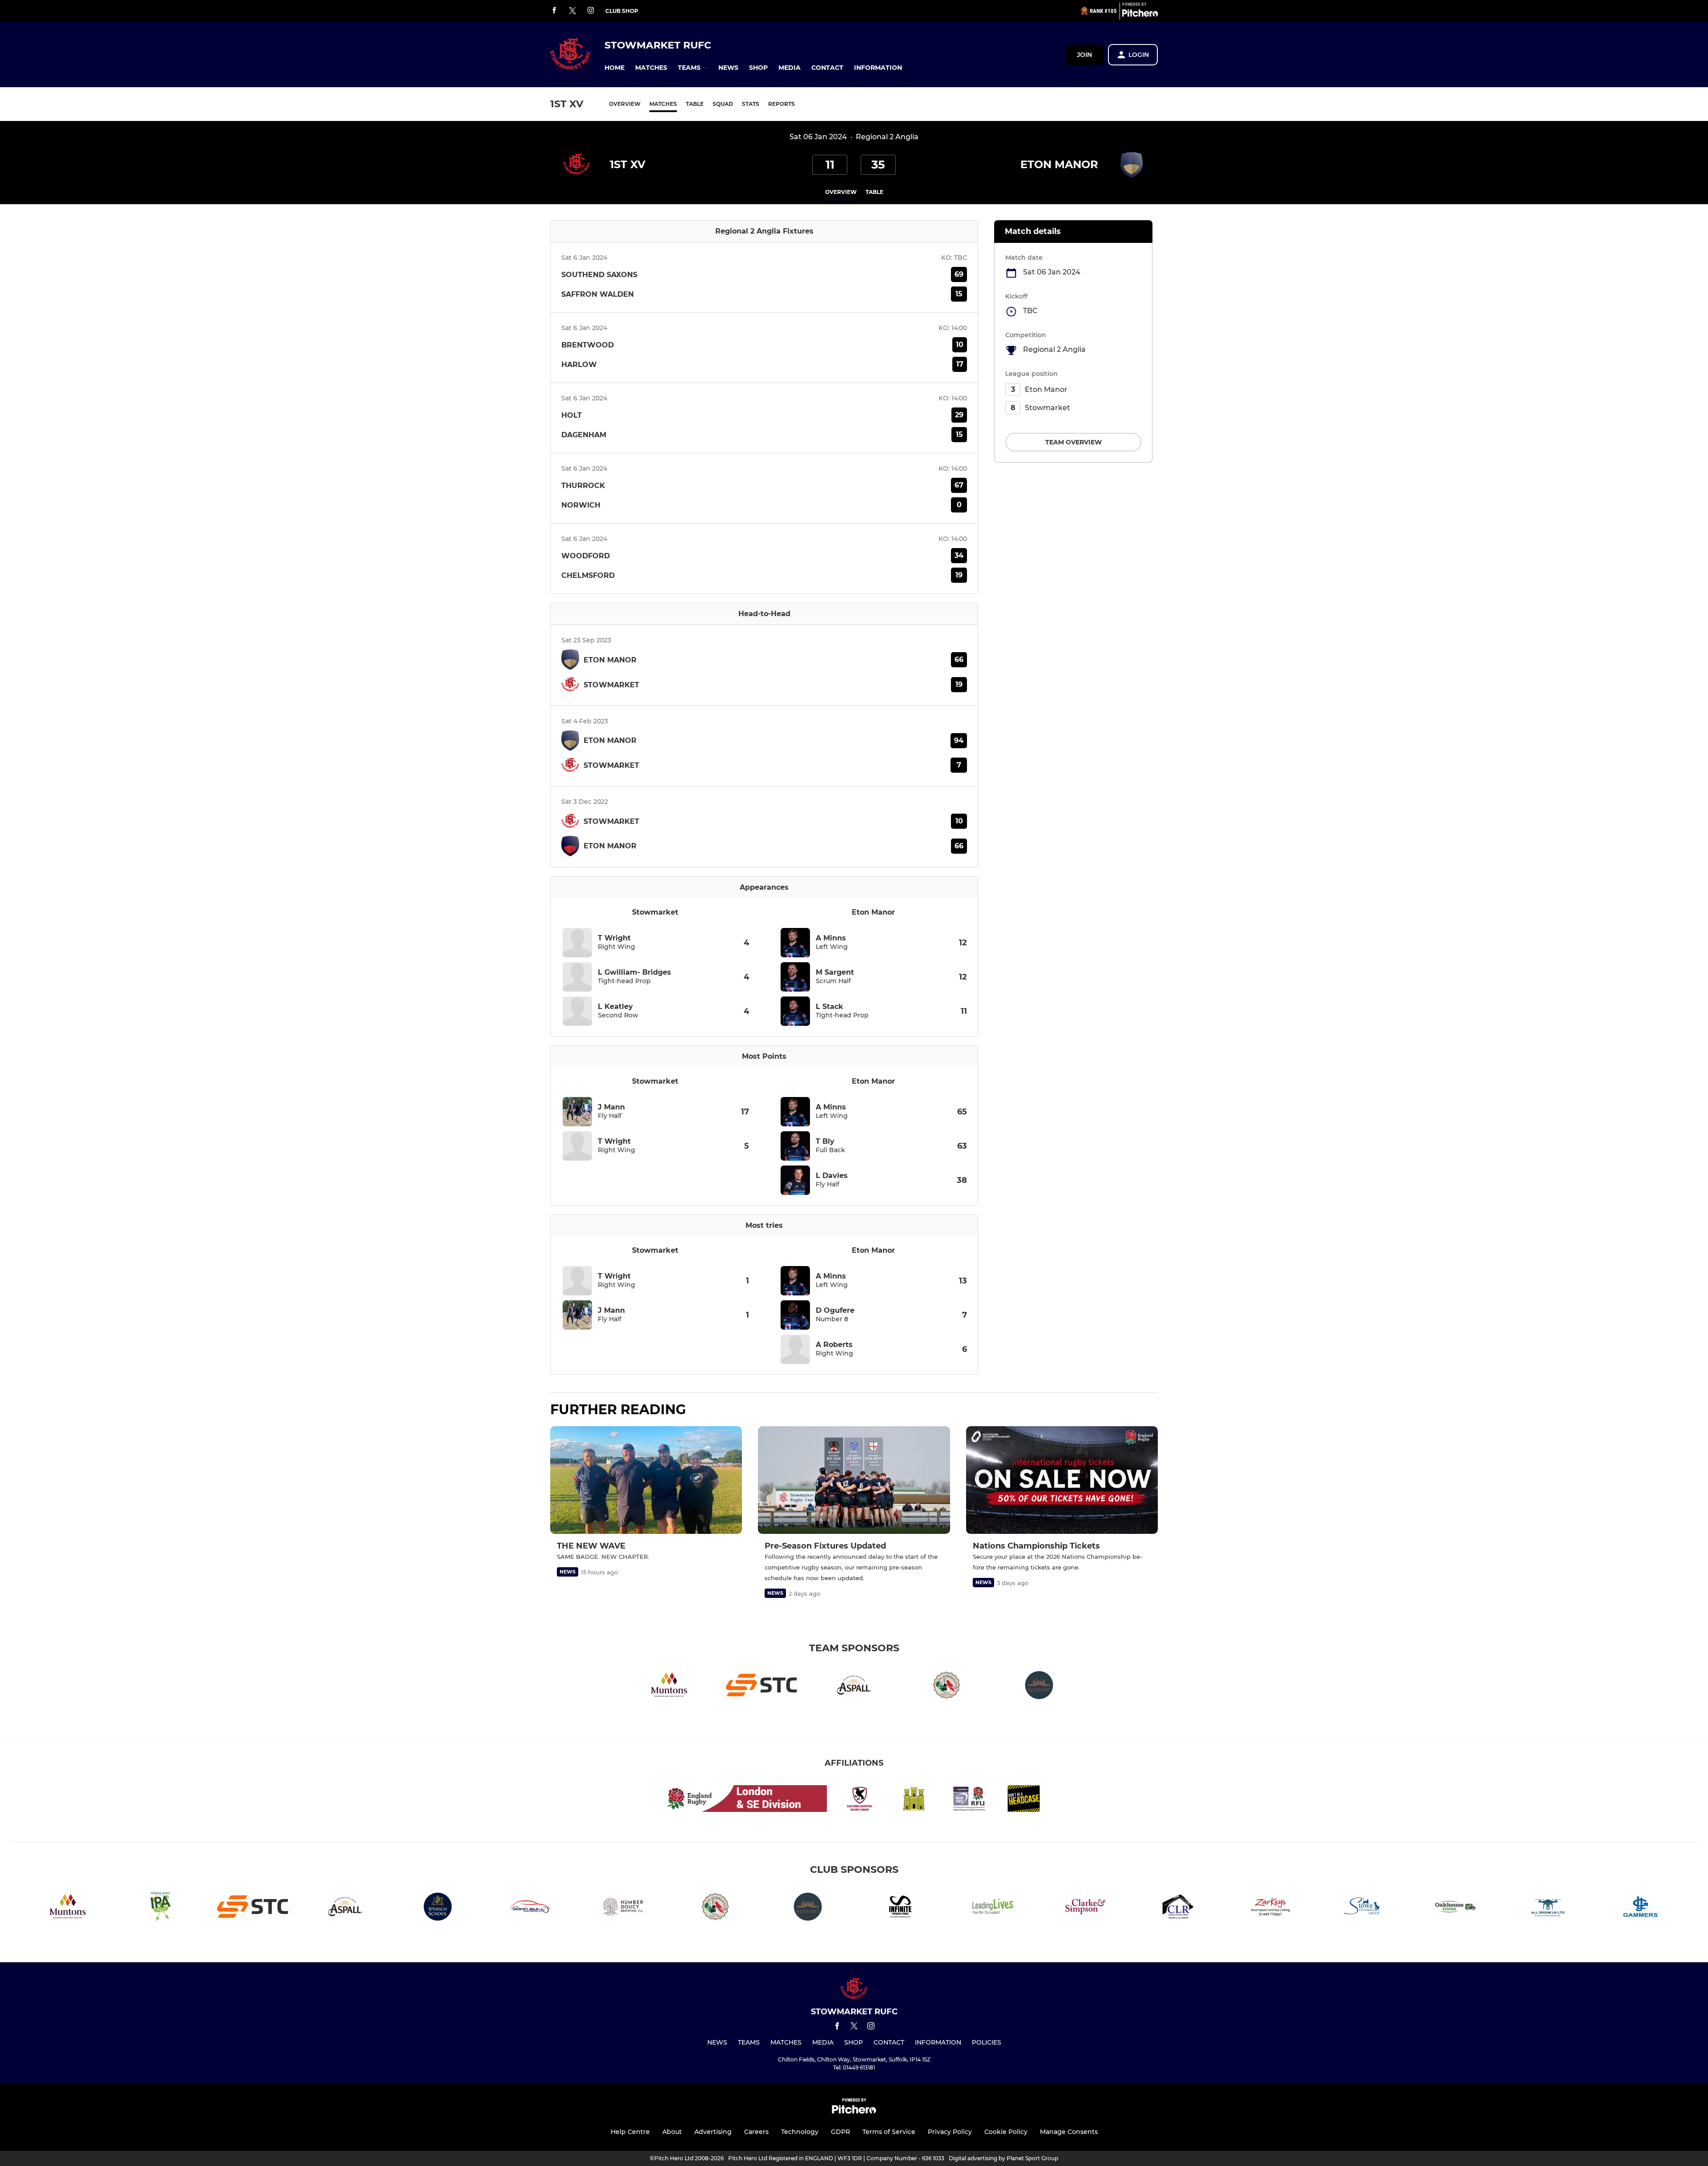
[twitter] (572, 11)
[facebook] (554, 11)
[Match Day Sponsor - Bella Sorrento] (947, 1687)
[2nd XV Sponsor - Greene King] (160, 1908)
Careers (756, 2132)
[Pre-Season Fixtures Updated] (854, 1480)
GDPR (840, 2132)
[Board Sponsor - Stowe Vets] (1363, 1908)
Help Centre (630, 2132)
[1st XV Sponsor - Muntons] (669, 1687)
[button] (614, 68)
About (672, 2132)
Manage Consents (1069, 2132)
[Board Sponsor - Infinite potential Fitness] (900, 1908)
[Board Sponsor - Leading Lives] (993, 1908)
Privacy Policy (950, 2132)
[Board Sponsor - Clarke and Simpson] (1085, 1908)
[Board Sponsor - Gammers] (1640, 1908)
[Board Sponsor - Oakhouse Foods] (1455, 1908)
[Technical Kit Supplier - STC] (761, 1687)
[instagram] (591, 11)
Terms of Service (889, 2132)
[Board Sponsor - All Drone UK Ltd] (1548, 1908)
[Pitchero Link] (1140, 15)
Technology (800, 2132)
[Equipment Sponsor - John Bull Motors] (530, 1908)
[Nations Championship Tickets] (1062, 1480)
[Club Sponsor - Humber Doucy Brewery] (623, 1908)
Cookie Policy (1006, 2132)
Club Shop (622, 11)
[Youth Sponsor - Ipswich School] (438, 1908)
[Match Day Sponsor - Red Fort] (1039, 1687)
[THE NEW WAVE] (646, 1480)
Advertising (713, 2132)
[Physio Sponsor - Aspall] (854, 1687)
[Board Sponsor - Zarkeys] (1270, 1908)
